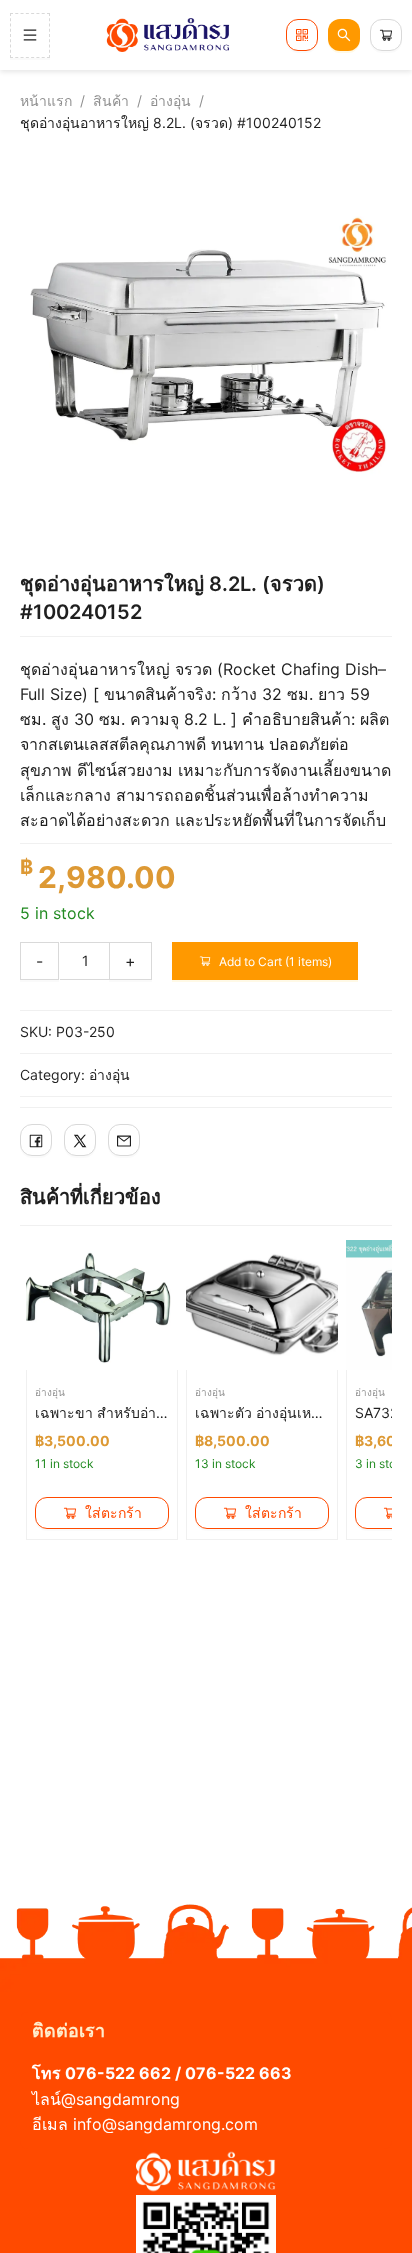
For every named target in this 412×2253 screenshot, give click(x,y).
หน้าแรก (46, 100)
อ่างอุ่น (170, 100)
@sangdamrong (120, 2099)
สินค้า (111, 100)
